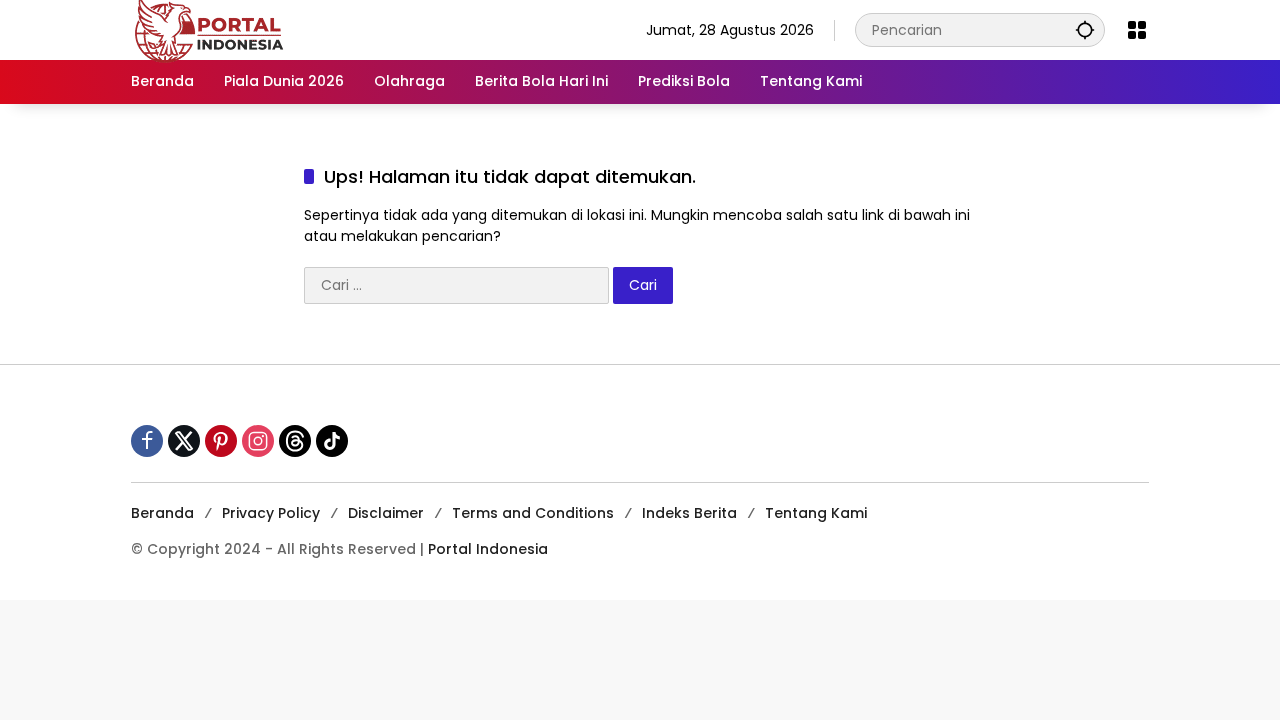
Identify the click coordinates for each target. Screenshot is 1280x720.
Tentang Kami (816, 513)
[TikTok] (332, 441)
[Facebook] (147, 441)
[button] (1085, 29)
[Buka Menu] (1137, 30)
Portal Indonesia (488, 549)
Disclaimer (386, 513)
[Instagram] (258, 441)
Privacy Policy (271, 513)
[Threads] (295, 441)
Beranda (162, 513)
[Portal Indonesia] (210, 29)
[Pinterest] (221, 441)
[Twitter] (184, 441)
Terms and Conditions (533, 513)
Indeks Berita (689, 513)
